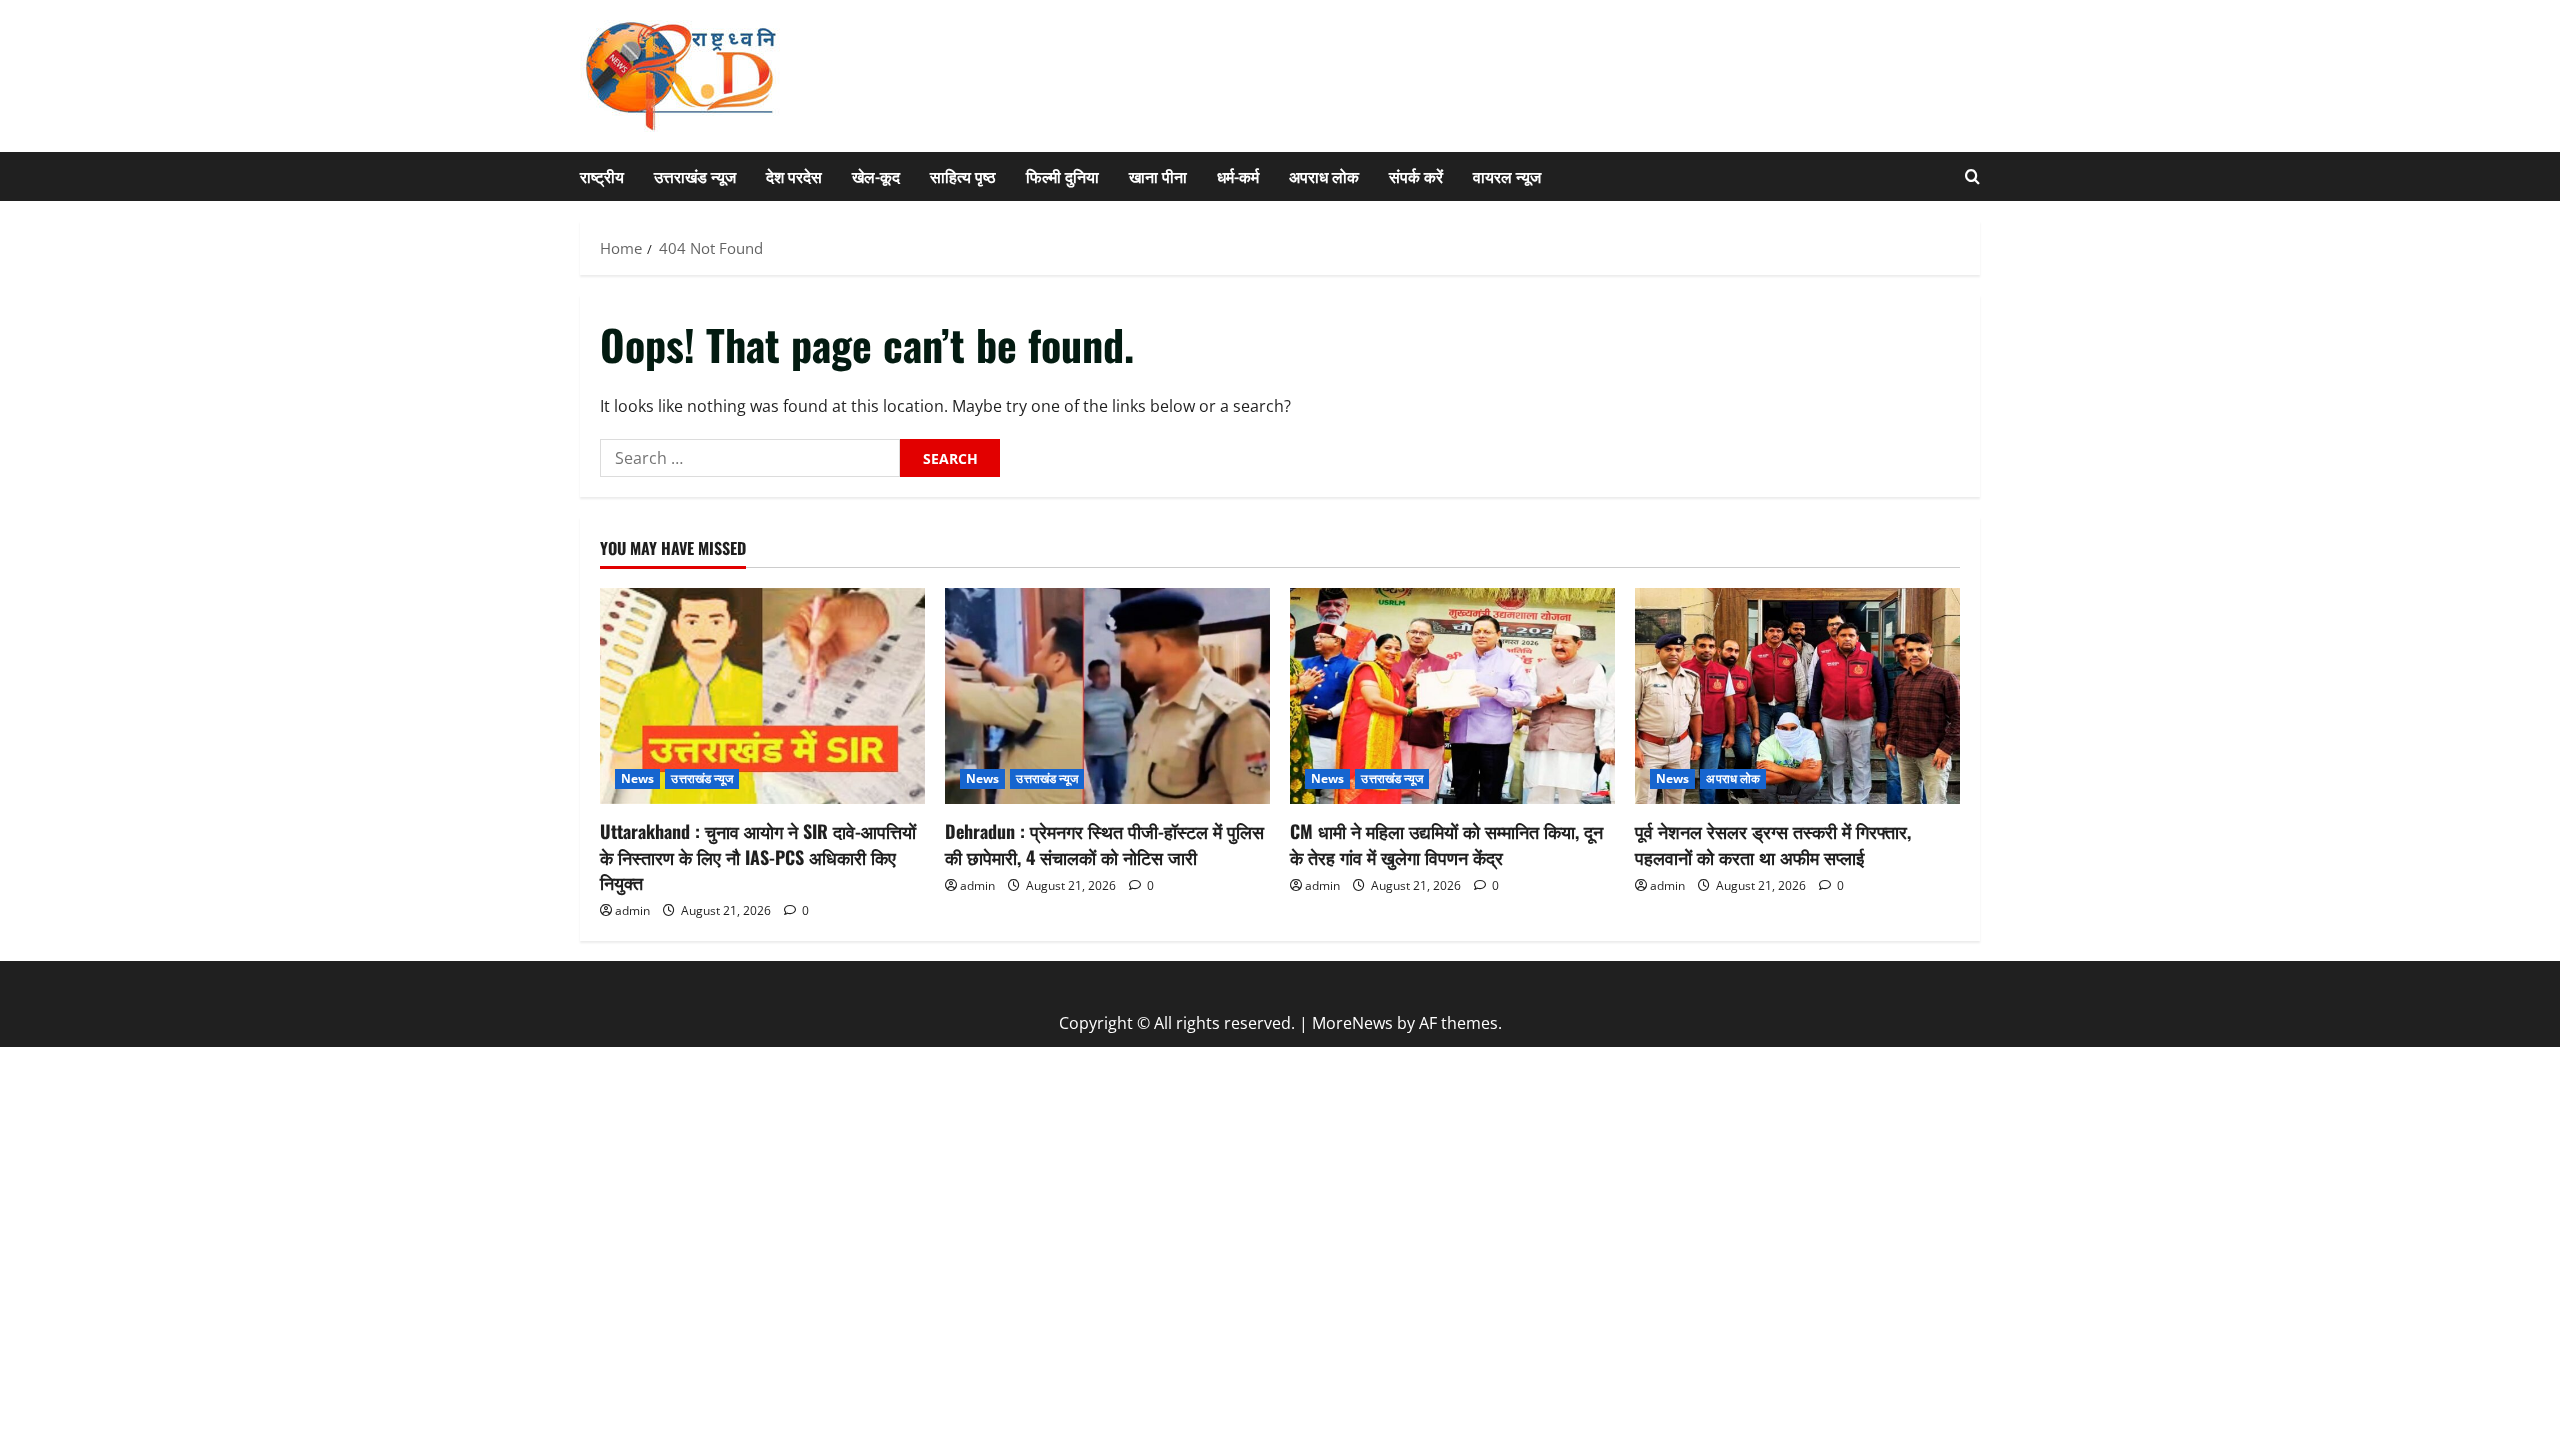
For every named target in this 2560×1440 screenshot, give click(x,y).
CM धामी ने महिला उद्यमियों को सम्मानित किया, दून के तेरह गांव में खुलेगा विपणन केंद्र (1446, 843)
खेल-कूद (876, 176)
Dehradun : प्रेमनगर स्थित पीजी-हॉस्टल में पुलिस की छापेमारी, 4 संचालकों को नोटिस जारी (1104, 843)
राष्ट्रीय (602, 176)
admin (632, 910)
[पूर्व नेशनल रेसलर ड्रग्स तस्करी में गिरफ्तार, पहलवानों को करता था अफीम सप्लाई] (1797, 696)
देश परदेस (794, 176)
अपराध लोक (1324, 176)
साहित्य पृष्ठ (963, 176)
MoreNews (1352, 1023)
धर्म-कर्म (1238, 176)
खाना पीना (1158, 176)
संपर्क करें (1416, 176)
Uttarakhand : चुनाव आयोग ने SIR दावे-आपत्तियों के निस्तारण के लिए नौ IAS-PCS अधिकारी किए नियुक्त (758, 856)
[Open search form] (1972, 176)
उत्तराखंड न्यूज (695, 176)
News (637, 778)
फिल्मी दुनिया (1062, 176)
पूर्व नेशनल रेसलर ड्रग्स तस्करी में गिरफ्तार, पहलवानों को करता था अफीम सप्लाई (1773, 843)
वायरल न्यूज (1507, 176)
